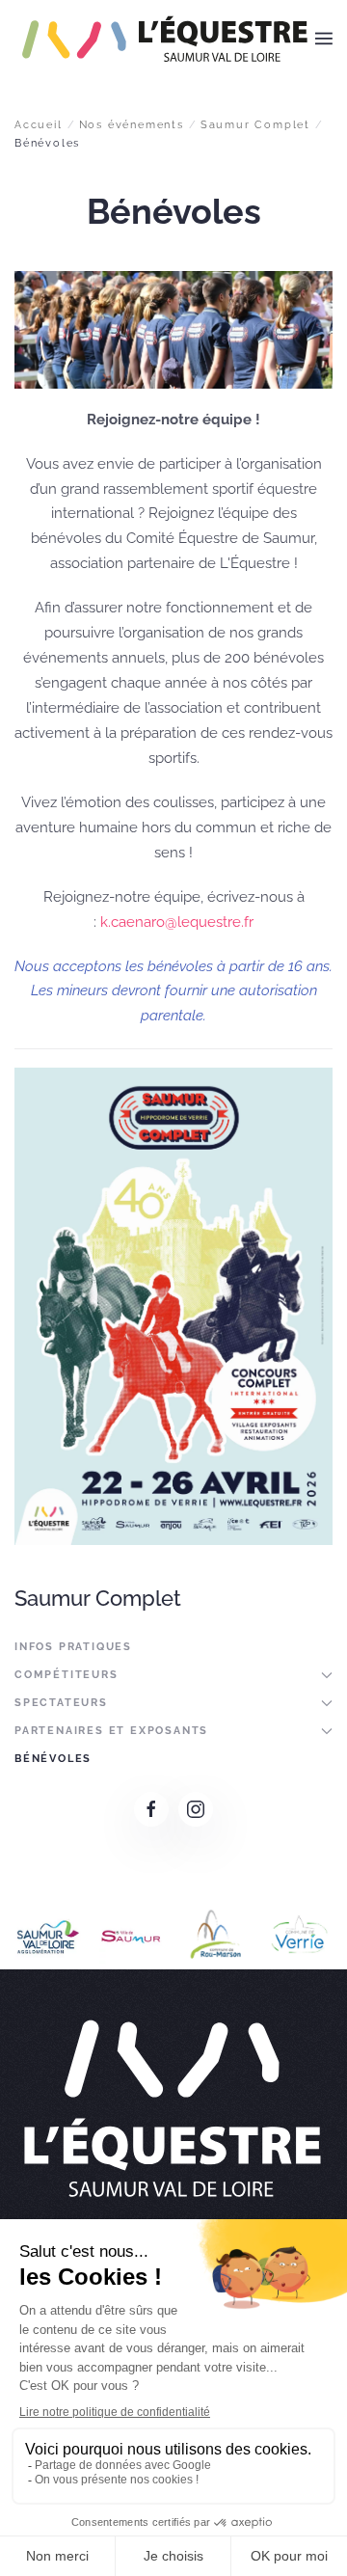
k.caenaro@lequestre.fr (177, 922)
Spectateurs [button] (61, 1703)
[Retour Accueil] (165, 39)
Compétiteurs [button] (67, 1675)
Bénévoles (53, 1759)
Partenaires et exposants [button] (111, 1731)
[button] (324, 39)
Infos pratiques (73, 1647)
